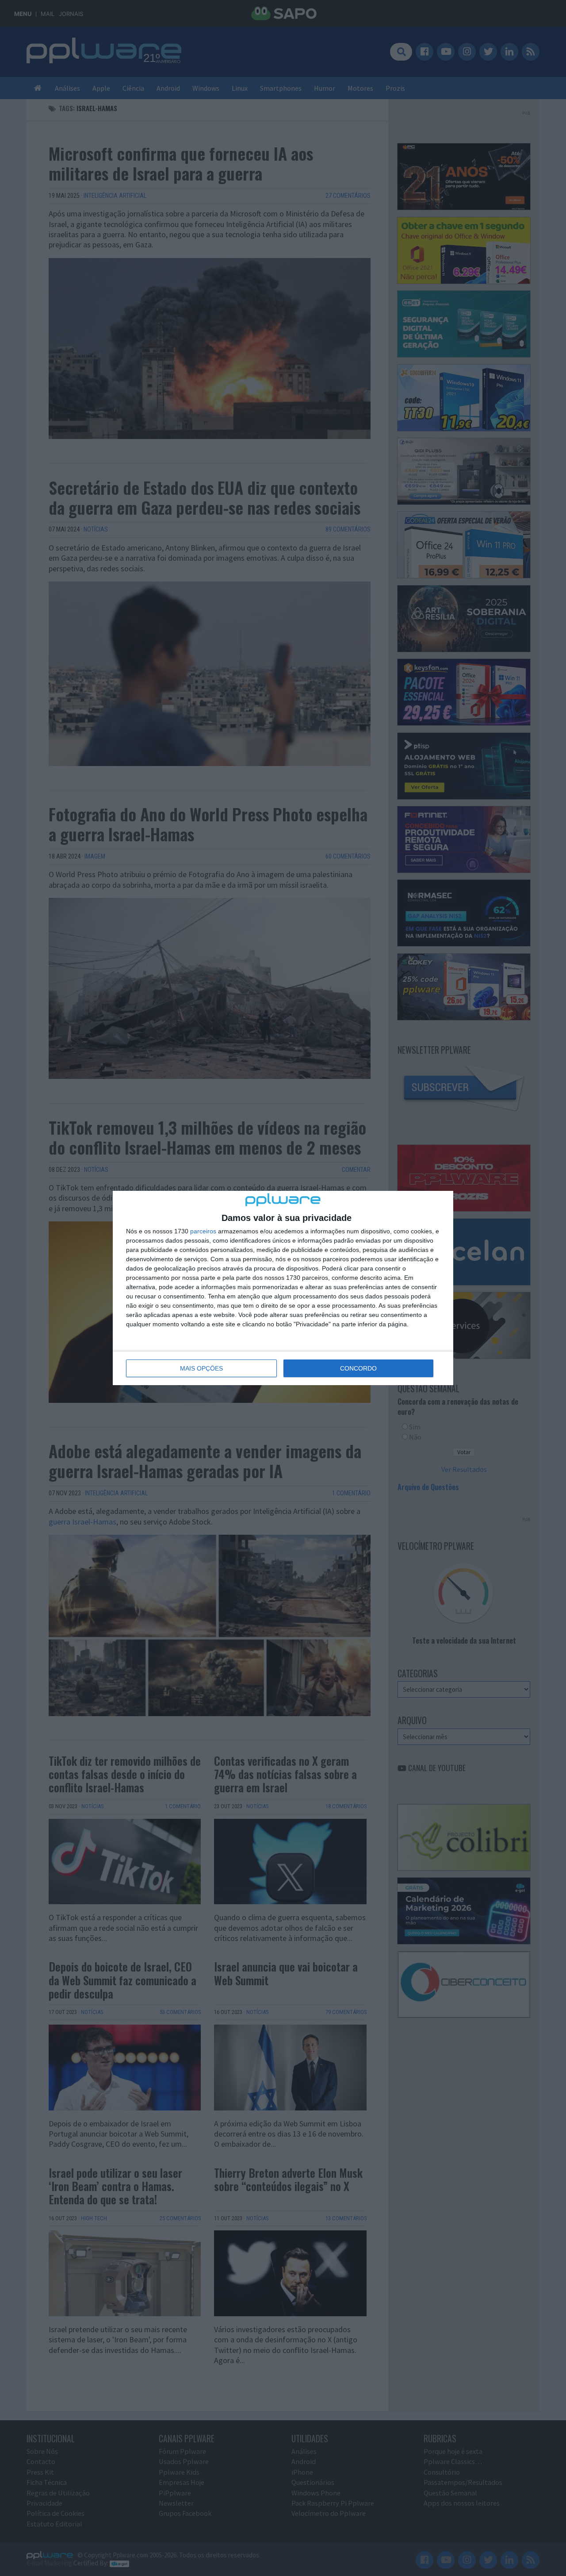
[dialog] (283, 1288)
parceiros (203, 1231)
